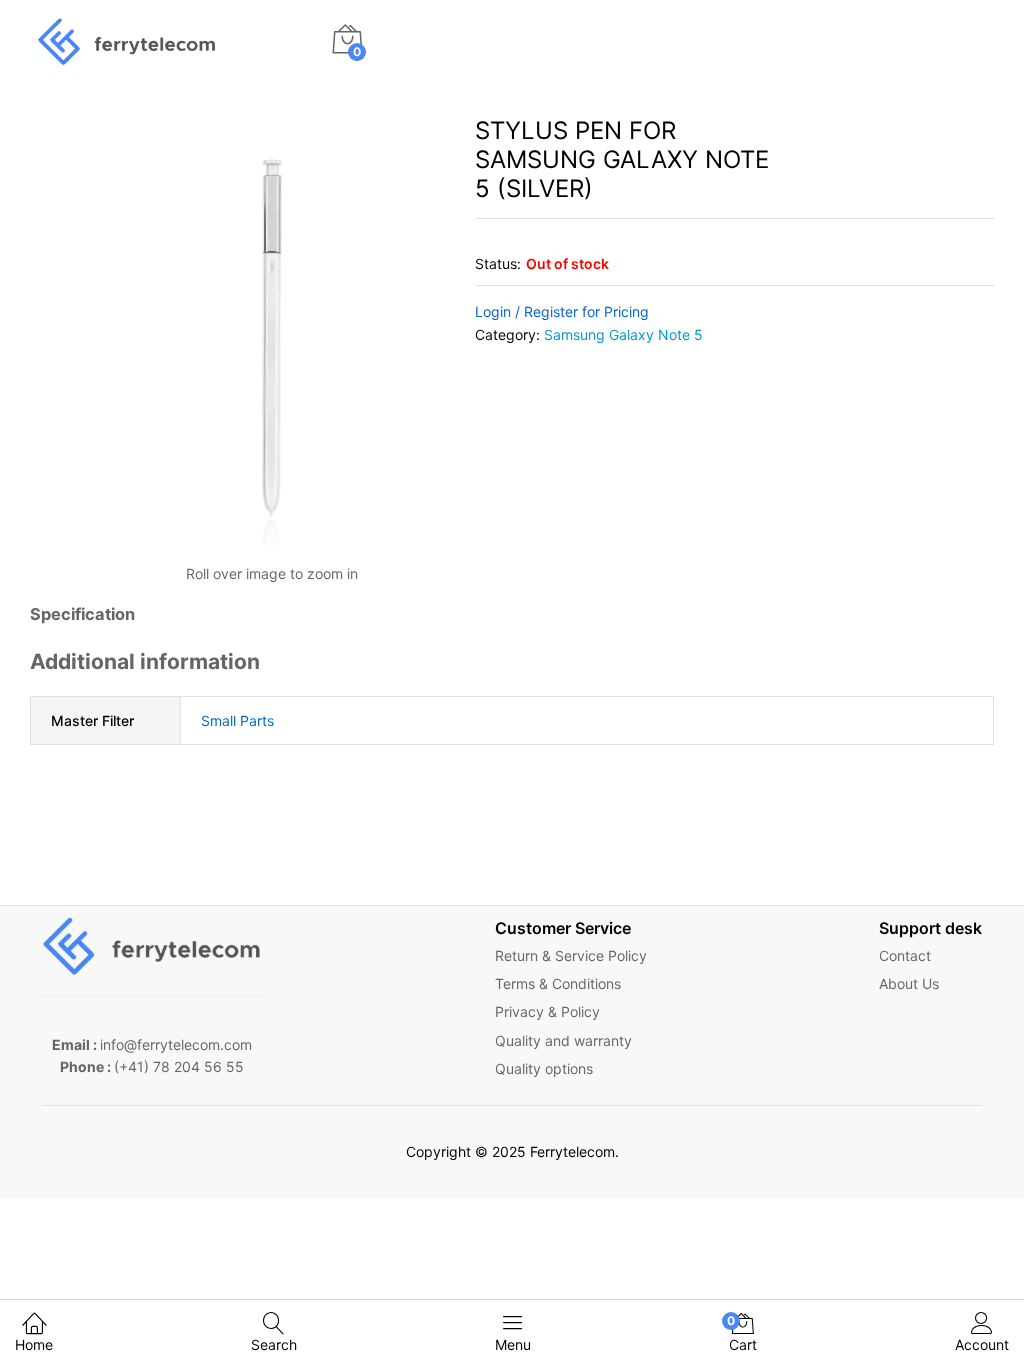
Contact (905, 955)
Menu (513, 1344)
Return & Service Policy (571, 955)
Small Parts (237, 720)
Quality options (544, 1068)
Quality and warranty (563, 1040)
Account (982, 1344)
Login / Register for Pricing (562, 311)
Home (34, 1344)
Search (274, 1344)
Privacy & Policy (547, 1011)
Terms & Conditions (558, 983)
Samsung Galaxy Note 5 (623, 334)
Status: (498, 263)
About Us (909, 983)
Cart (743, 1333)
